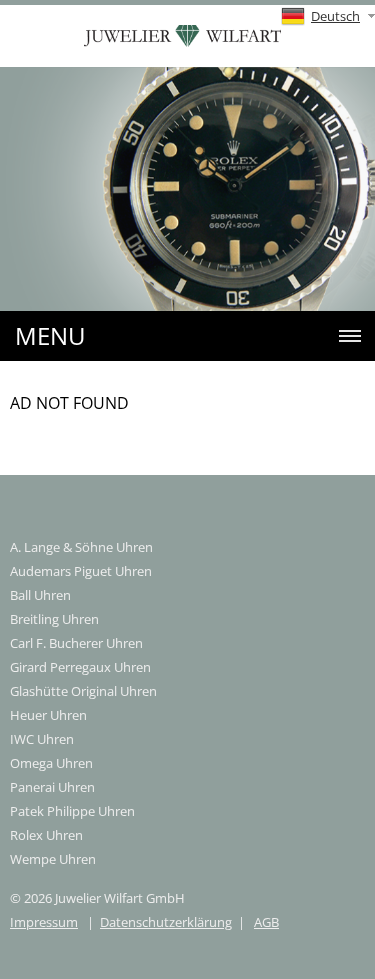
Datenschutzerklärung (166, 922)
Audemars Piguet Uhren (81, 571)
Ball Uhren (40, 595)
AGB (266, 922)
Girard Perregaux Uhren (80, 667)
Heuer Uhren (48, 715)
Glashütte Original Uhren (83, 691)
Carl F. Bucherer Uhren (76, 643)
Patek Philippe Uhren (72, 811)
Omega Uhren (51, 763)
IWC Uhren (42, 739)
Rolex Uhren (46, 835)
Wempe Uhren (53, 859)
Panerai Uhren (52, 787)
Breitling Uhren (54, 619)
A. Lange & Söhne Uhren (81, 547)
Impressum (44, 922)
